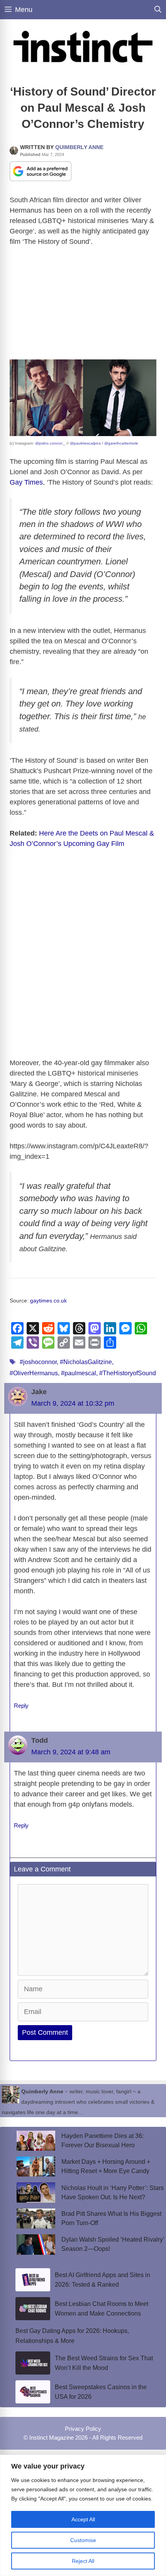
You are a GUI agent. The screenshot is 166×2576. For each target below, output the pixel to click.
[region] (83, 2515)
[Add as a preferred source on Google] (41, 171)
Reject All (83, 2561)
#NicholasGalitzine (86, 1362)
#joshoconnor (38, 1362)
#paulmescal (79, 1373)
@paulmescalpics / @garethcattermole (104, 443)
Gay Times (26, 482)
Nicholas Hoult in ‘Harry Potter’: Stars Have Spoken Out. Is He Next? (113, 2193)
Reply (21, 1706)
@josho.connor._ (50, 443)
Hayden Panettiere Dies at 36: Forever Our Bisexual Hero (102, 2141)
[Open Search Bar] (158, 10)
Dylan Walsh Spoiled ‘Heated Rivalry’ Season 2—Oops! (113, 2244)
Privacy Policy (83, 2429)
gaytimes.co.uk (48, 1301)
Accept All (83, 2519)
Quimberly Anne (79, 147)
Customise (83, 2540)
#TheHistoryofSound (128, 1373)
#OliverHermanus (34, 1373)
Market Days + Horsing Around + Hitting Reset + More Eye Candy (106, 2166)
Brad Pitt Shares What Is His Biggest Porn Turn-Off (111, 2218)
